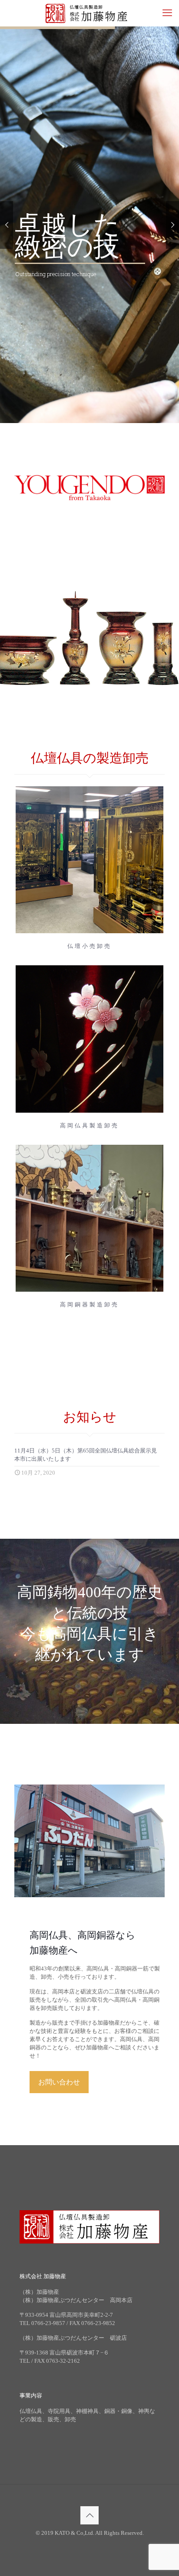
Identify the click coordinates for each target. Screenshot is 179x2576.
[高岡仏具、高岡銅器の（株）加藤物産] (89, 13)
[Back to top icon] (89, 2515)
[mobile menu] (167, 13)
